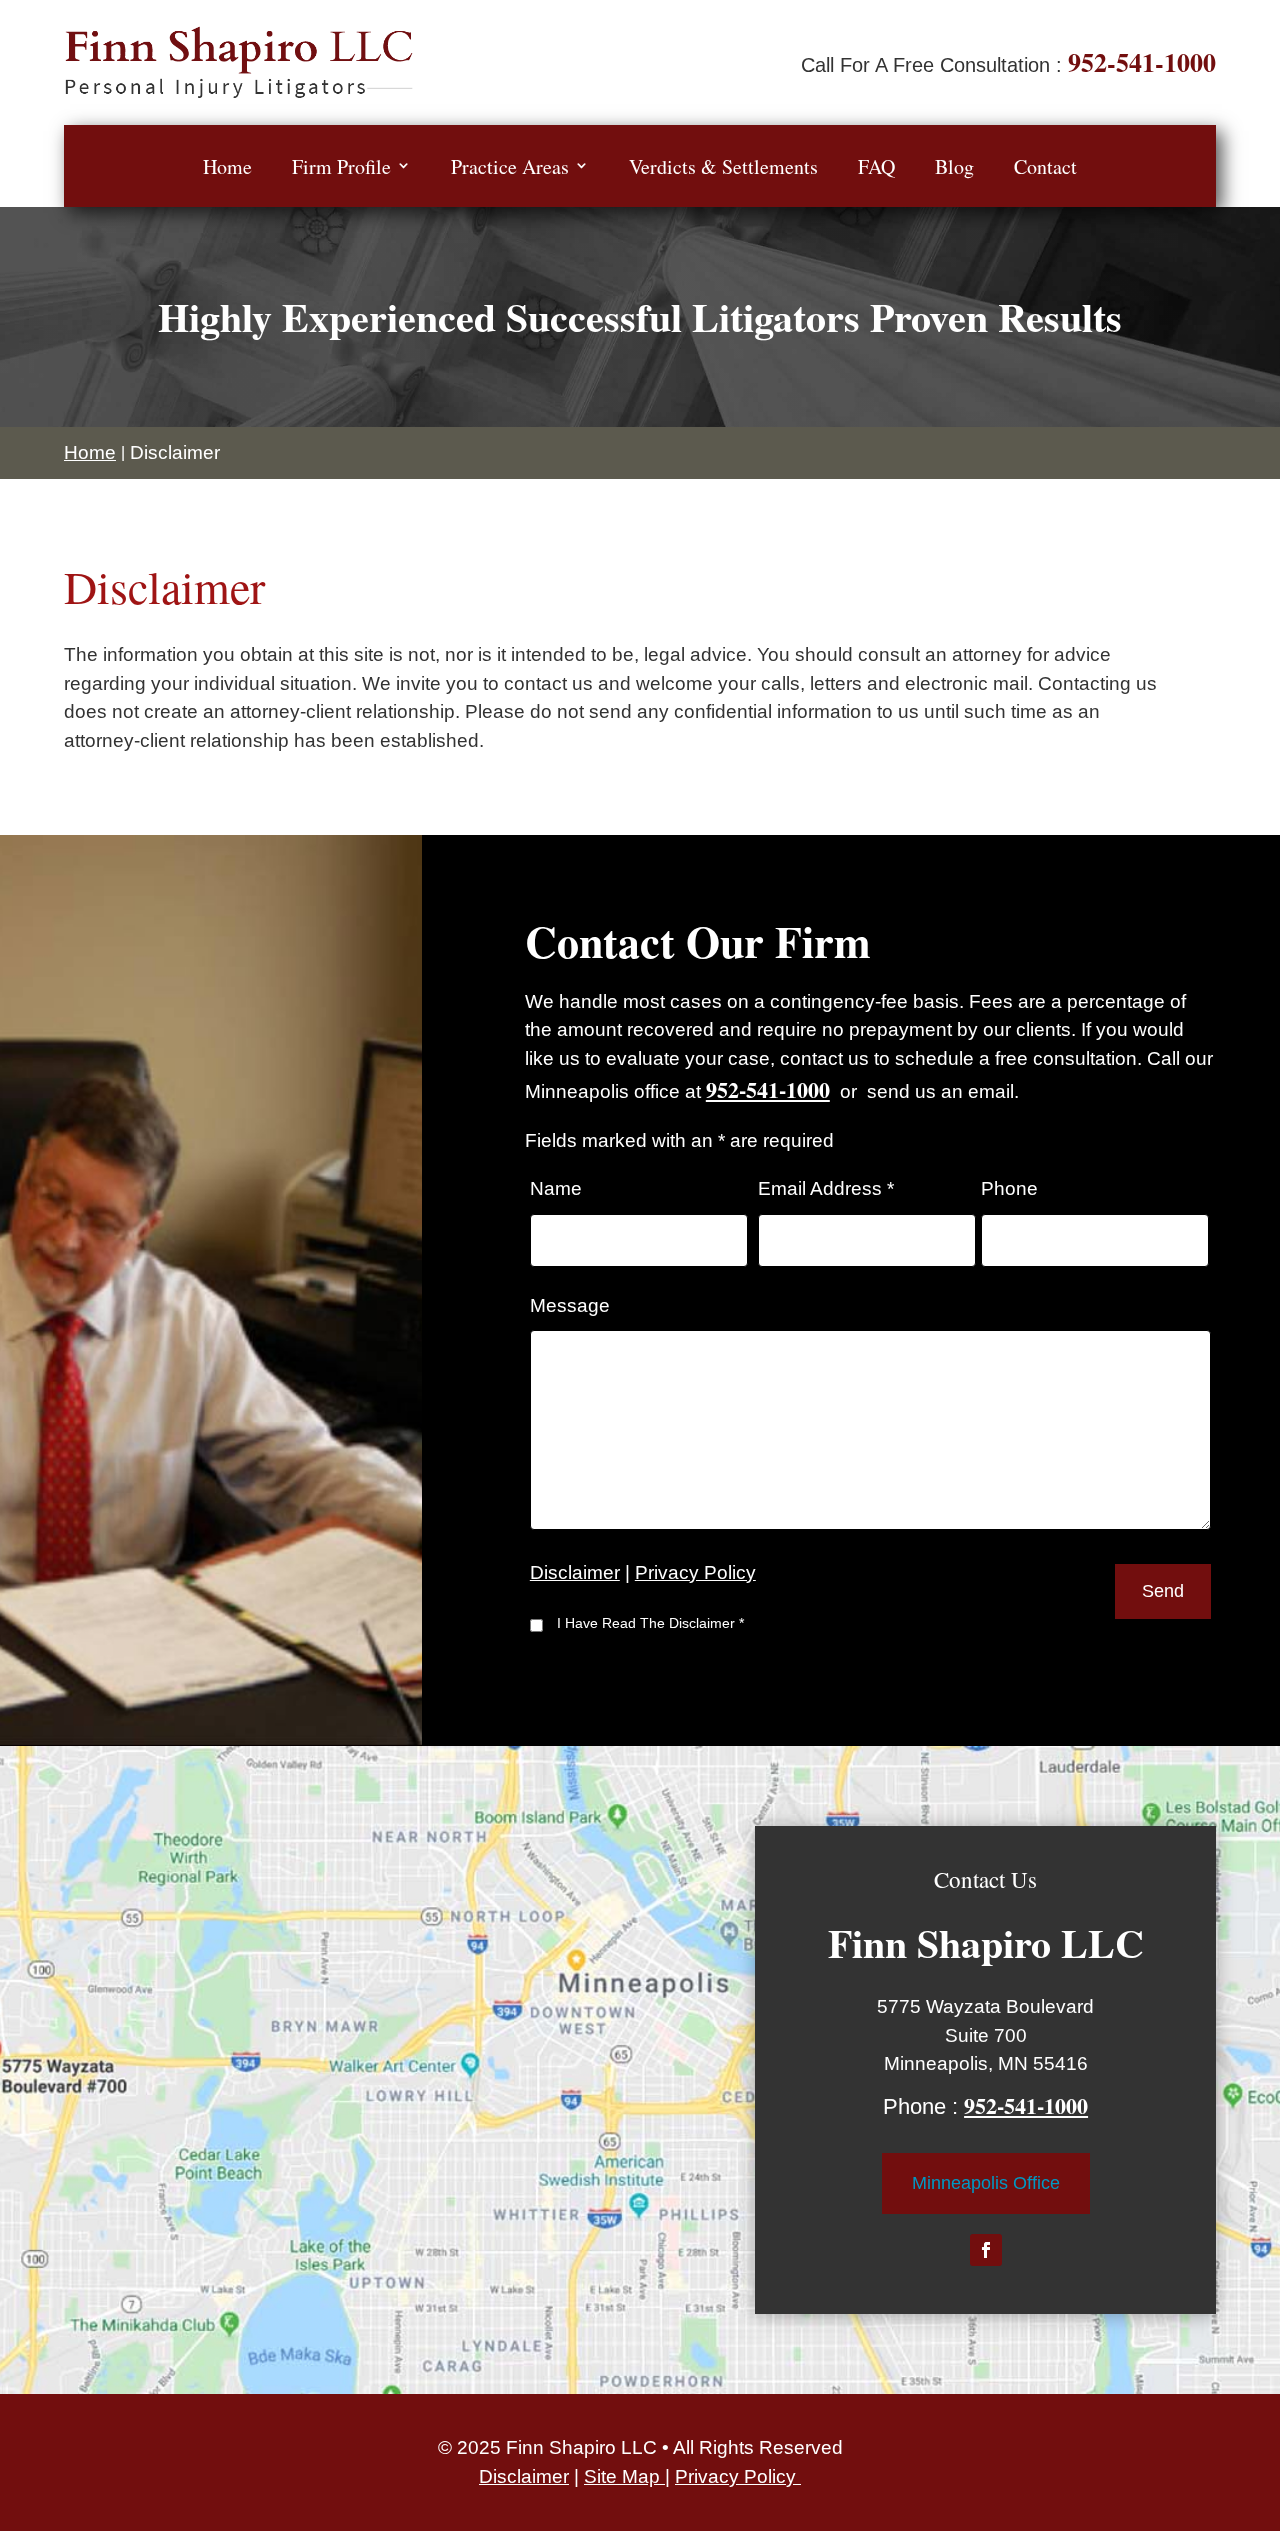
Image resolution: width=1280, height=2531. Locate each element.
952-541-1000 (1142, 62)
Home (227, 166)
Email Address (826, 1188)
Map (643, 2476)
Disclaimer (575, 1572)
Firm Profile (341, 166)
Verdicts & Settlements (723, 166)
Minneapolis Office (986, 2183)
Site (603, 2476)
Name (556, 1188)
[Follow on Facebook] (986, 2250)
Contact (1045, 166)
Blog (954, 166)
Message (570, 1305)
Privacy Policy (695, 1572)
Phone (1009, 1188)
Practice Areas (510, 166)
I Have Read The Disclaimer (650, 1623)
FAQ (876, 166)
